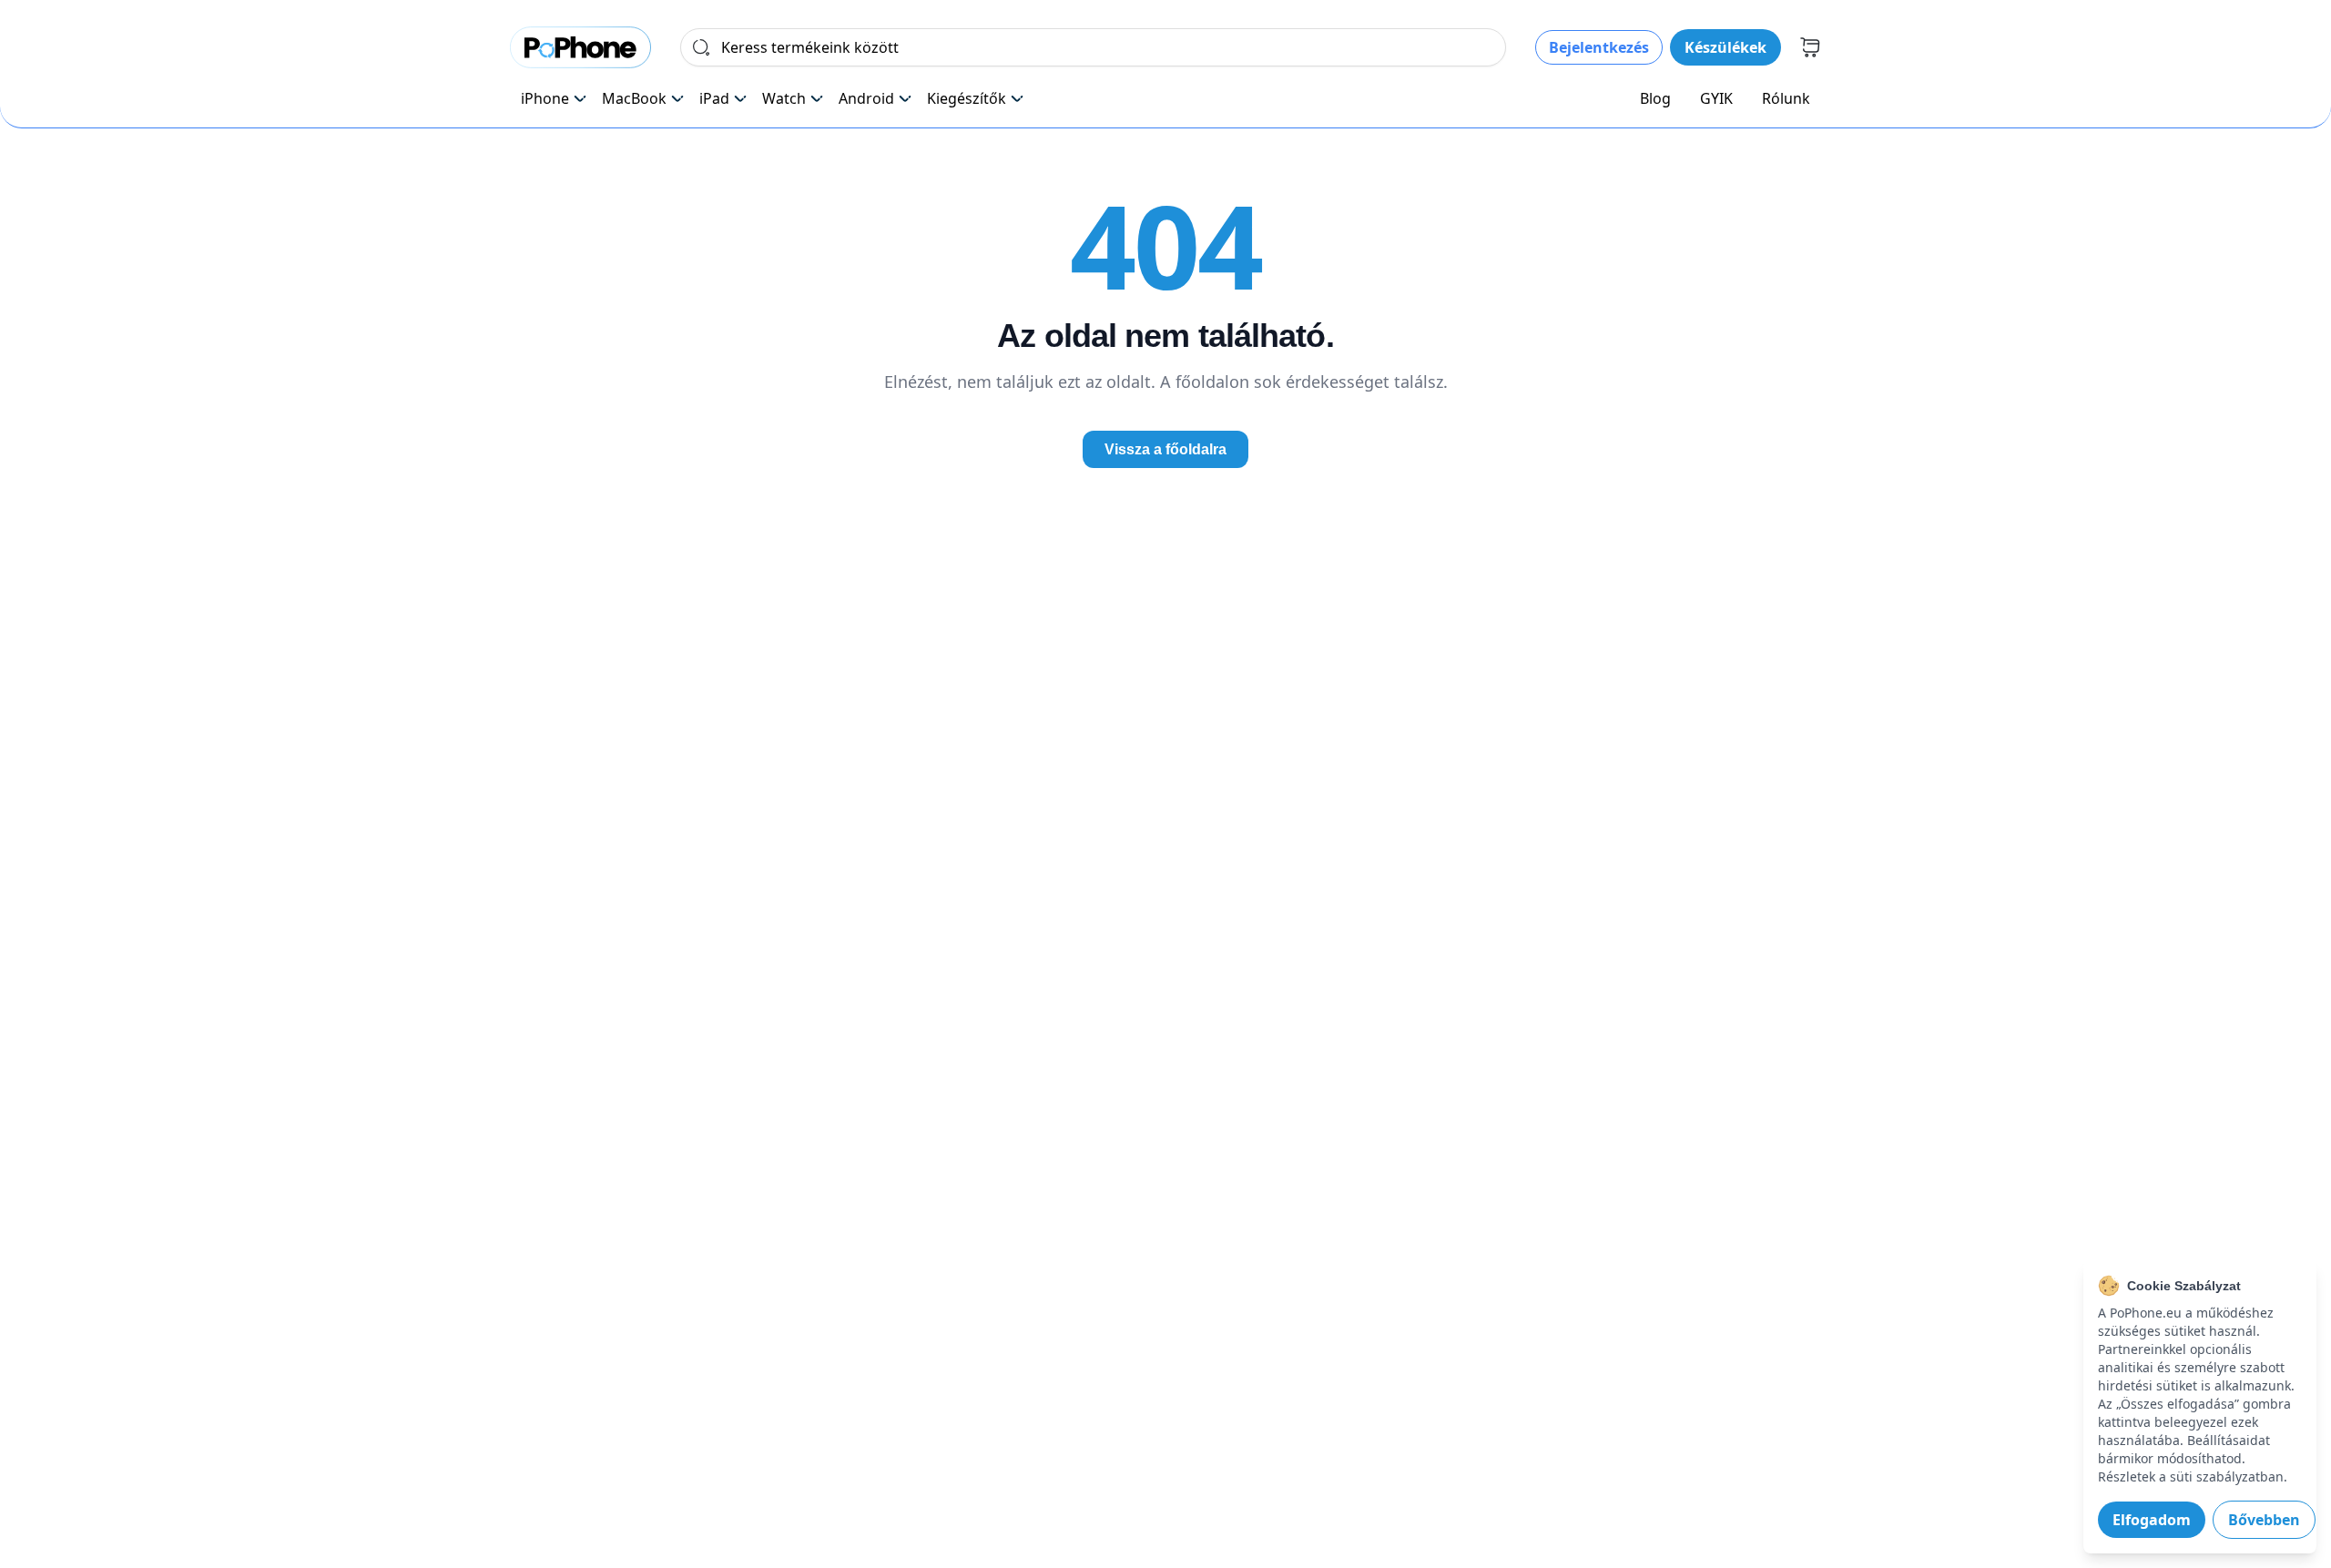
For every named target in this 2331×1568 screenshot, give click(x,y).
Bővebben (2264, 1520)
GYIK (1716, 98)
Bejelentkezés (1599, 47)
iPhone (545, 98)
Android (866, 98)
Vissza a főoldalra (1165, 449)
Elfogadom (2152, 1520)
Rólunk (1786, 98)
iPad (714, 98)
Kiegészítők (967, 98)
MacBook (634, 98)
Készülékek (1725, 47)
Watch (784, 98)
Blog (1655, 98)
